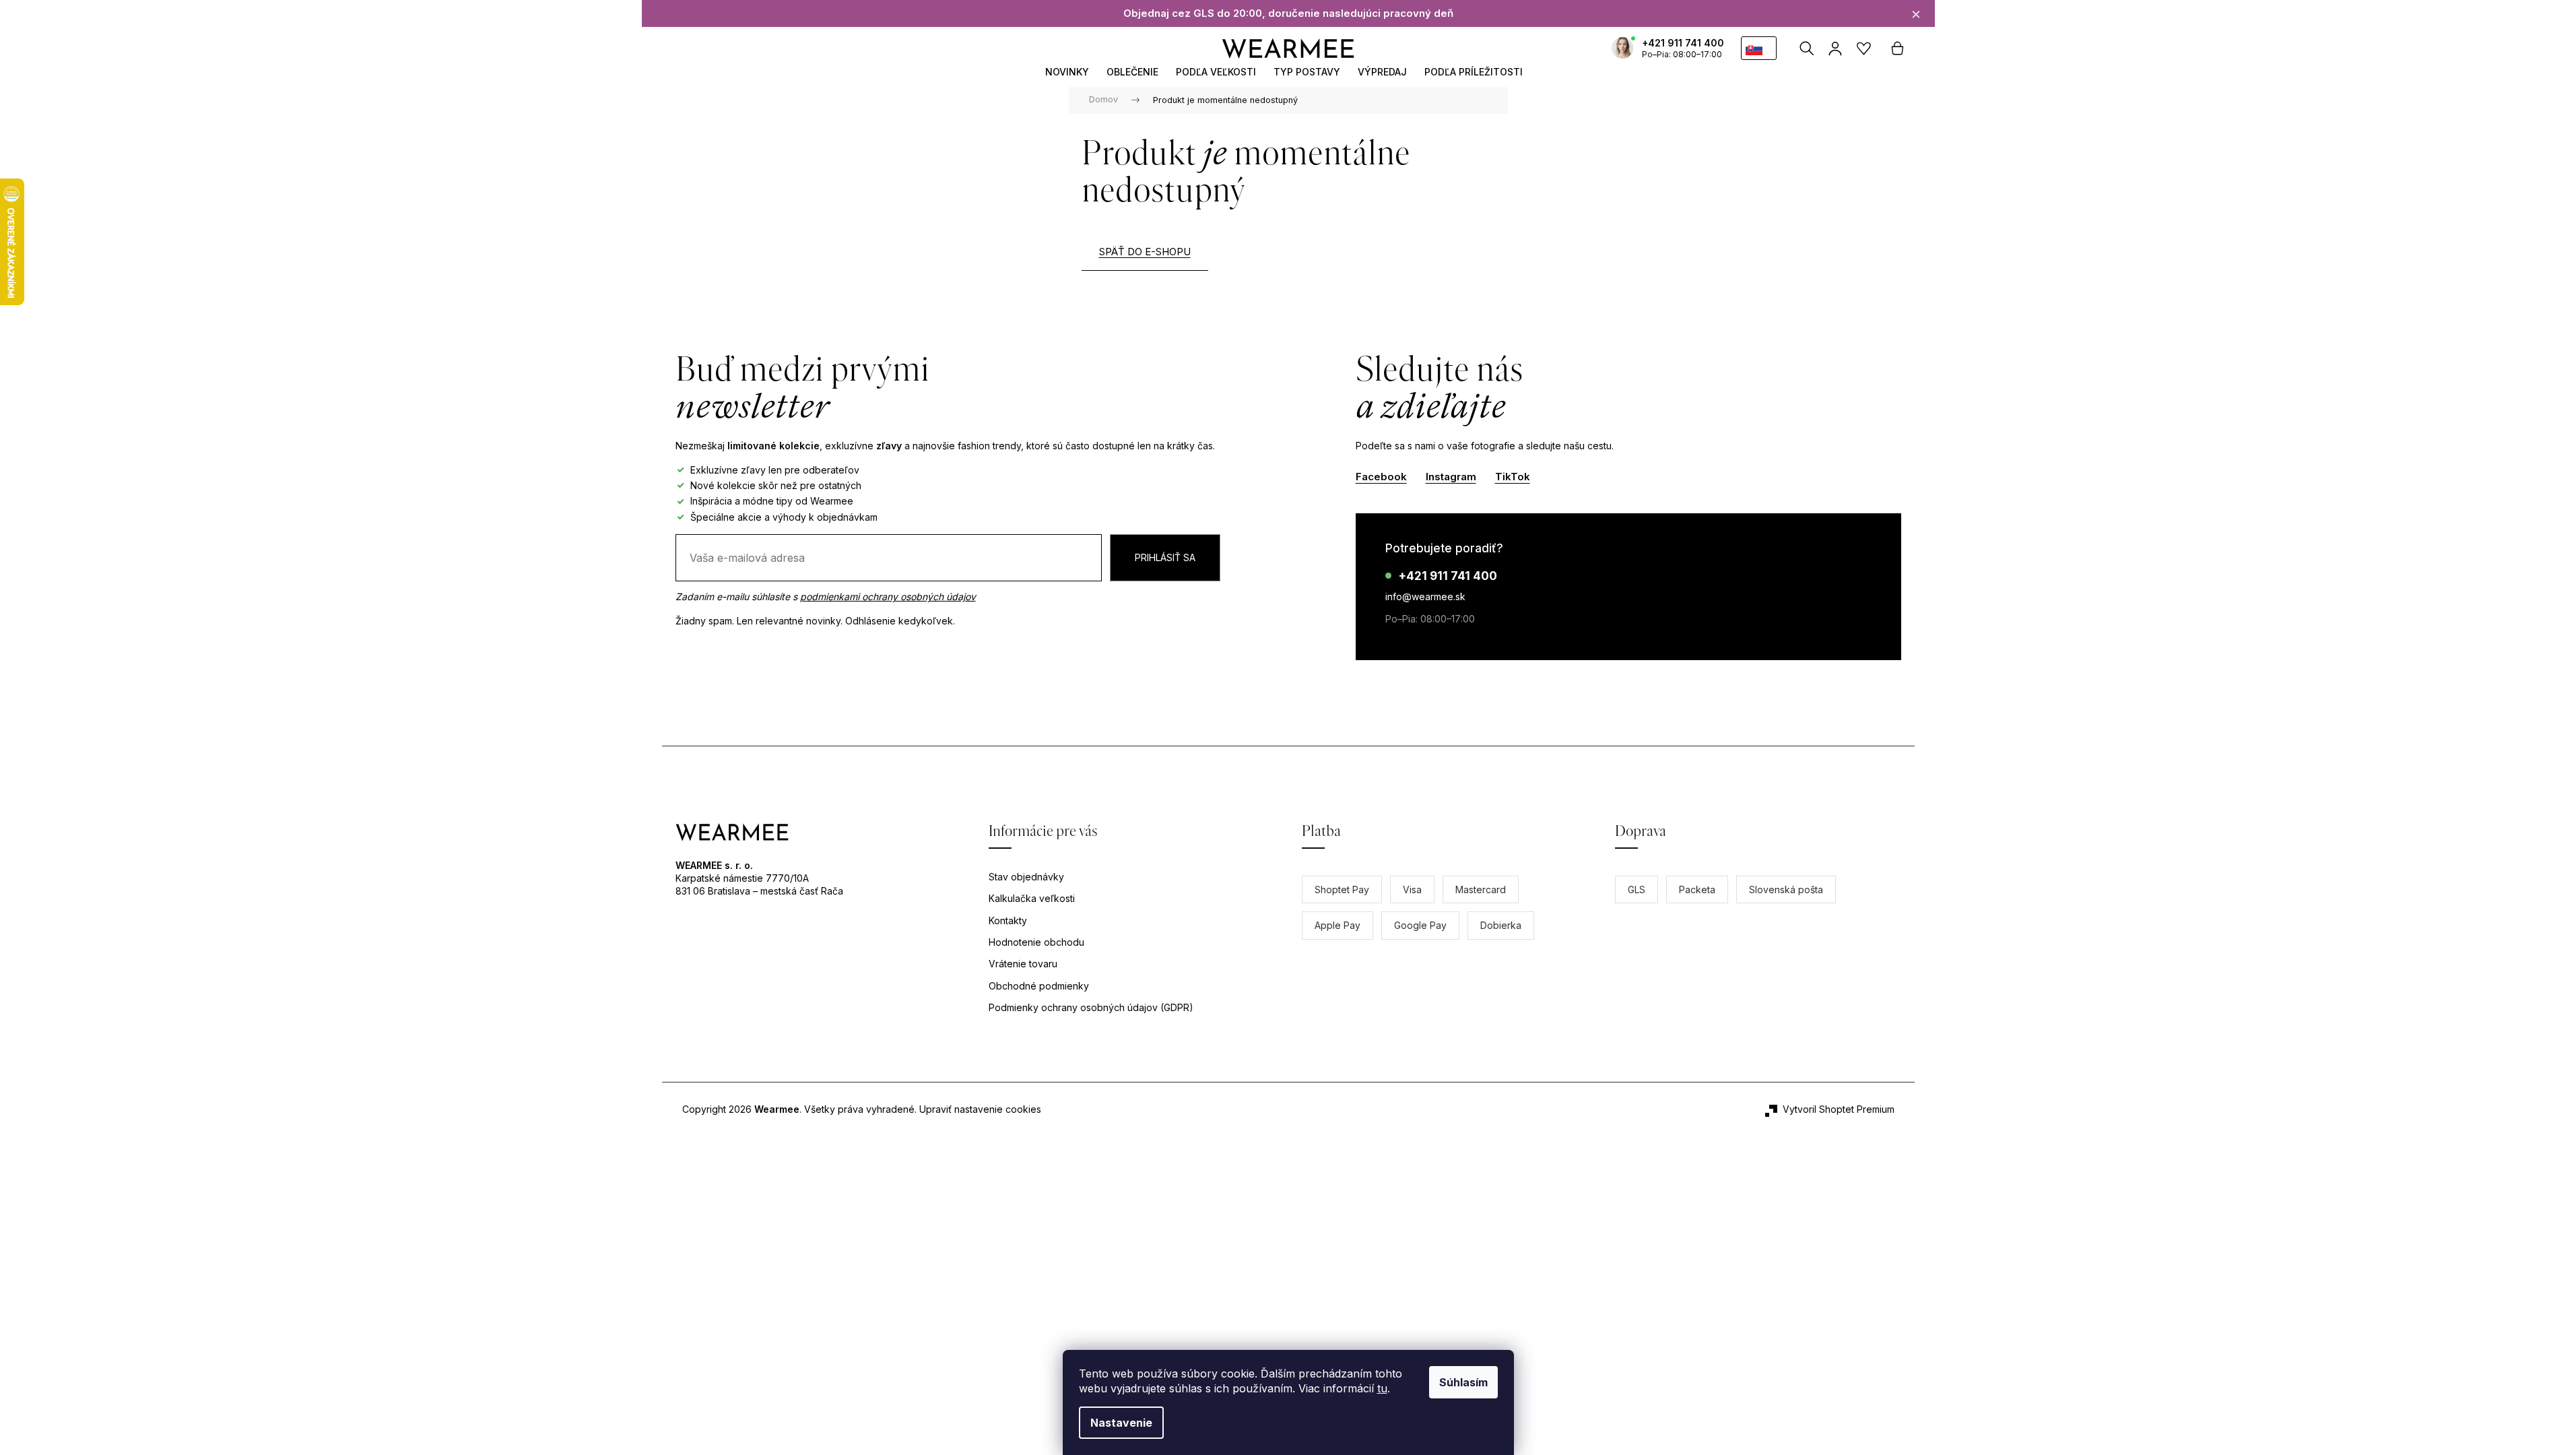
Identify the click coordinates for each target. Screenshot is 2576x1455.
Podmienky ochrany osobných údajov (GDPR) (1091, 1007)
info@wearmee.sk (1425, 596)
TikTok (1513, 477)
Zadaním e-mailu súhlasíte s (826, 596)
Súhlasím (1463, 1382)
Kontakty (1008, 920)
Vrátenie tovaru (1023, 964)
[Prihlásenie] (1836, 48)
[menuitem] (1067, 72)
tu (1382, 1388)
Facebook (1381, 477)
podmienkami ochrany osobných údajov (888, 596)
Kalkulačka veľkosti (1032, 898)
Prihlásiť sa (1165, 557)
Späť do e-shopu (1145, 252)
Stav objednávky (1026, 877)
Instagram (1451, 477)
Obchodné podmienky (1039, 986)
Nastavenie (1121, 1423)
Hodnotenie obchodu (1036, 942)
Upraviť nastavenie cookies (980, 1109)
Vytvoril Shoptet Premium (1839, 1109)
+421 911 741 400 (1683, 43)
